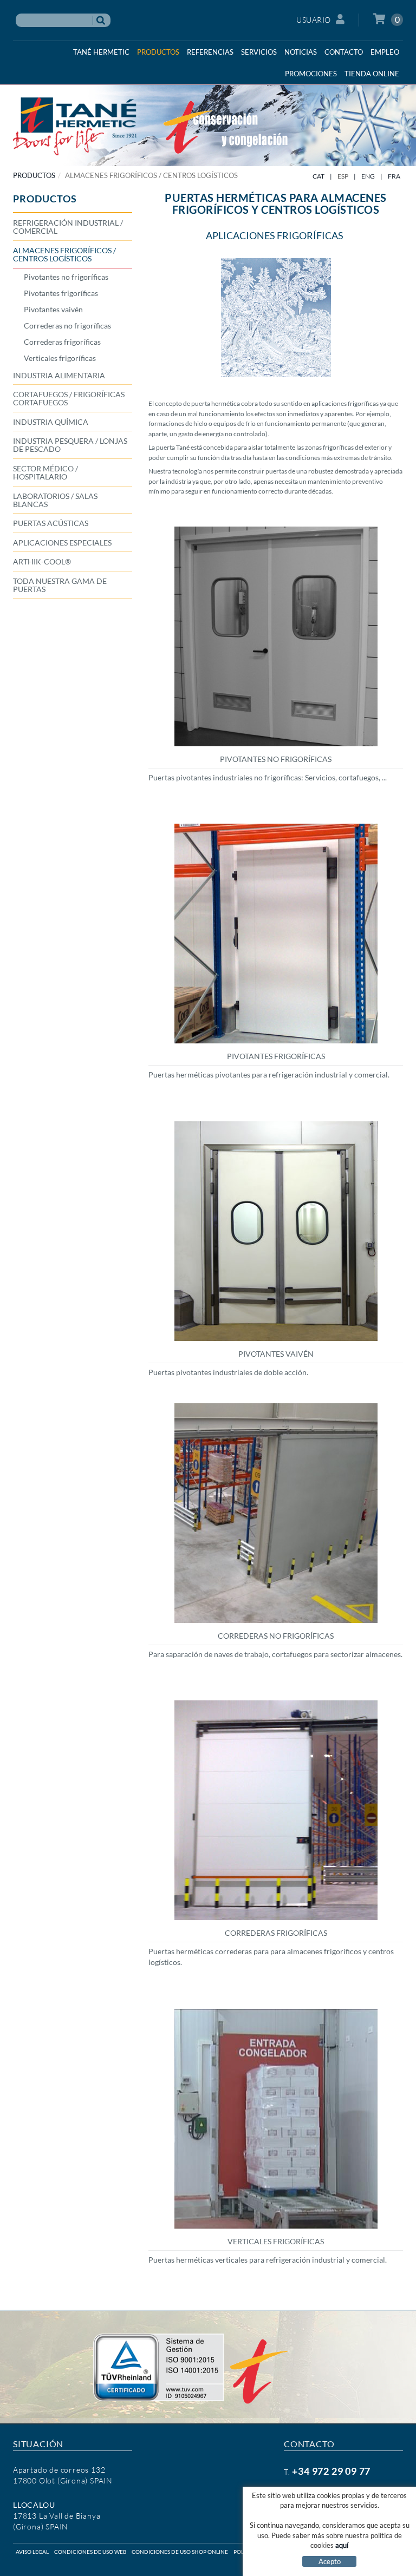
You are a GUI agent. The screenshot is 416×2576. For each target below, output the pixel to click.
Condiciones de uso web (90, 2552)
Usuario (314, 20)
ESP (343, 176)
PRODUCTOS (34, 175)
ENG (368, 176)
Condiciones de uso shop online (180, 2552)
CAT (318, 176)
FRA (394, 176)
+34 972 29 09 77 (331, 2471)
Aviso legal (32, 2552)
